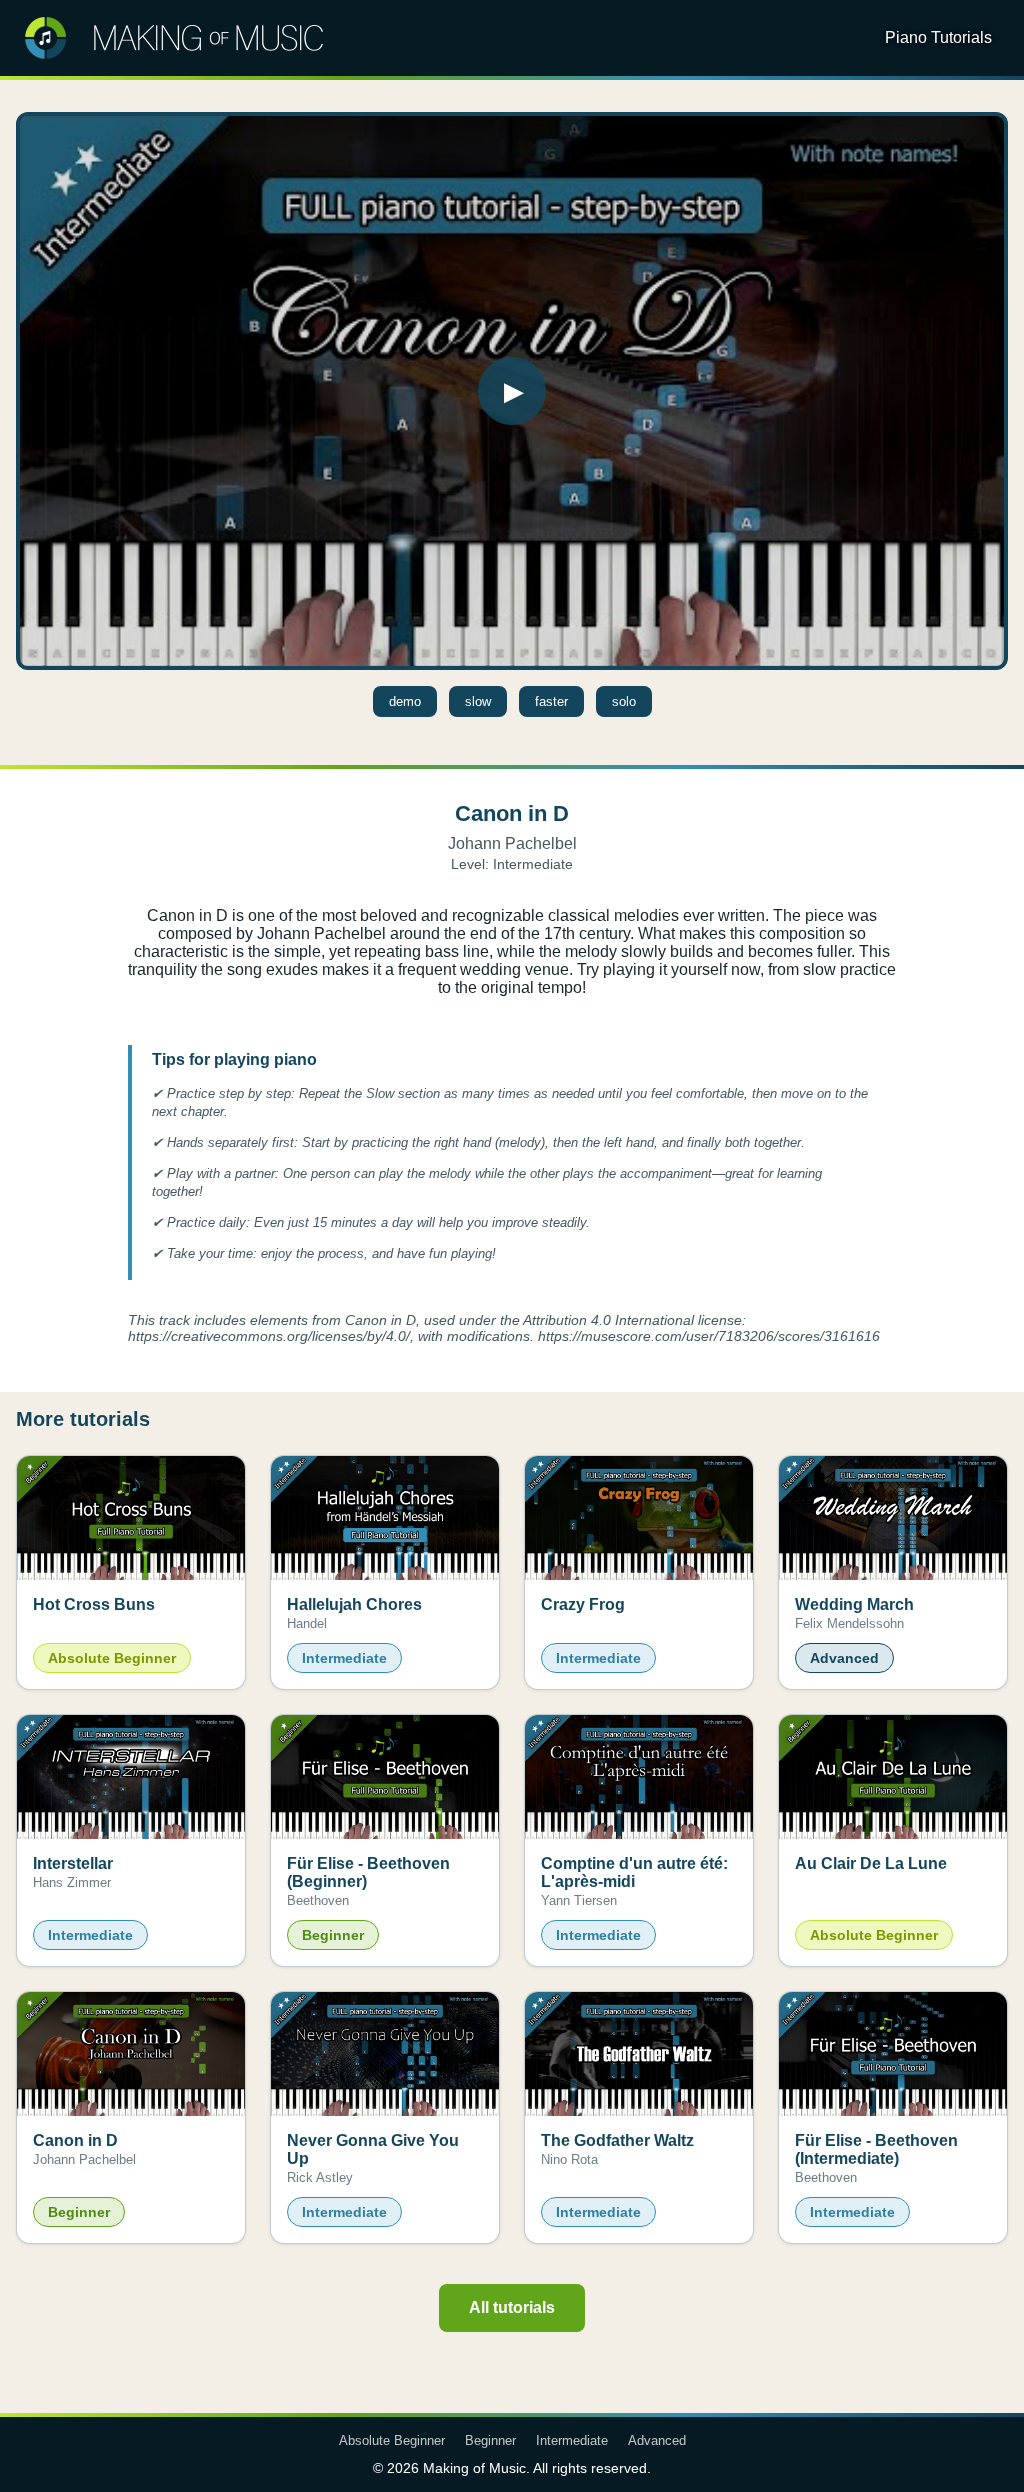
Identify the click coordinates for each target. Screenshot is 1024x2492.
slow (478, 701)
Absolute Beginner (392, 2440)
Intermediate (572, 2440)
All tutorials (512, 2307)
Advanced (657, 2440)
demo (405, 701)
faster (551, 701)
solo (624, 701)
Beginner (490, 2440)
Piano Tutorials (938, 37)
